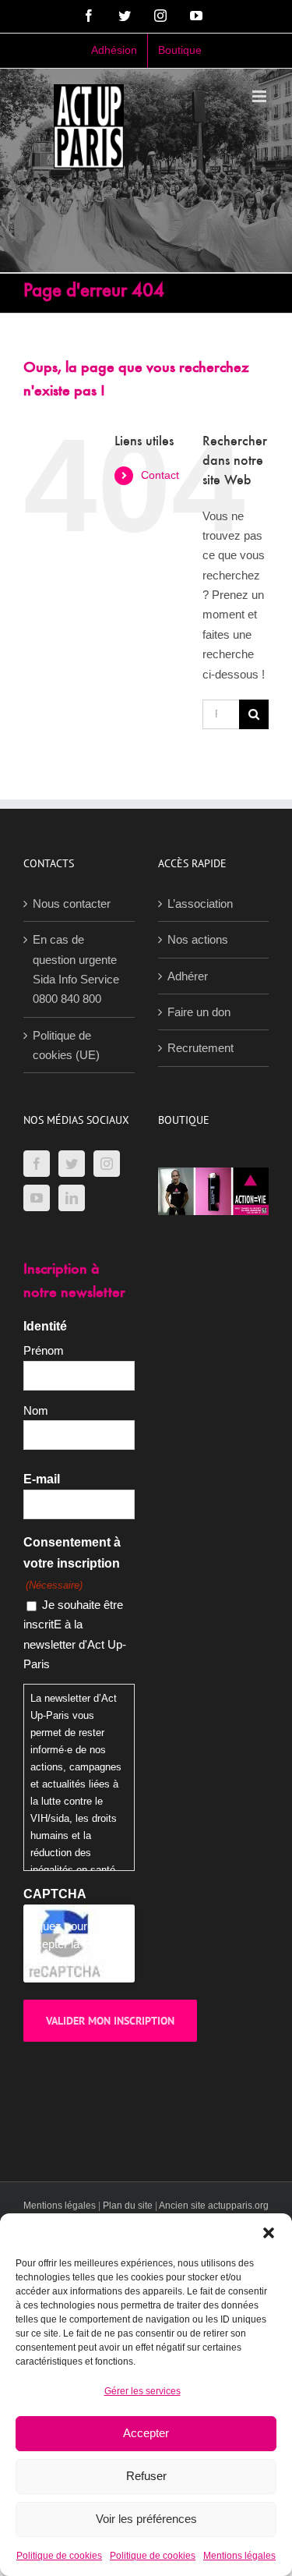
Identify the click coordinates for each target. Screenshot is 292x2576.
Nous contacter (72, 904)
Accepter (146, 2433)
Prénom (44, 1350)
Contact (160, 475)
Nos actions (198, 939)
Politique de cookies (59, 2556)
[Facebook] (37, 1164)
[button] (269, 2233)
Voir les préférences (146, 2519)
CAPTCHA (55, 1894)
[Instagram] (107, 1164)
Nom (36, 1410)
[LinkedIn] (72, 1198)
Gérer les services (142, 2391)
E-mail (42, 1479)
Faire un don (199, 1012)
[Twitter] (72, 1164)
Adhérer (188, 976)
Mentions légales (239, 2556)
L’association (200, 904)
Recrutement (201, 1048)
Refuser (146, 2476)
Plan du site (128, 2206)
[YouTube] (37, 1198)
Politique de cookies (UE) (66, 1045)
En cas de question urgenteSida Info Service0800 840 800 (76, 969)
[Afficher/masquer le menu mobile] (260, 96)
